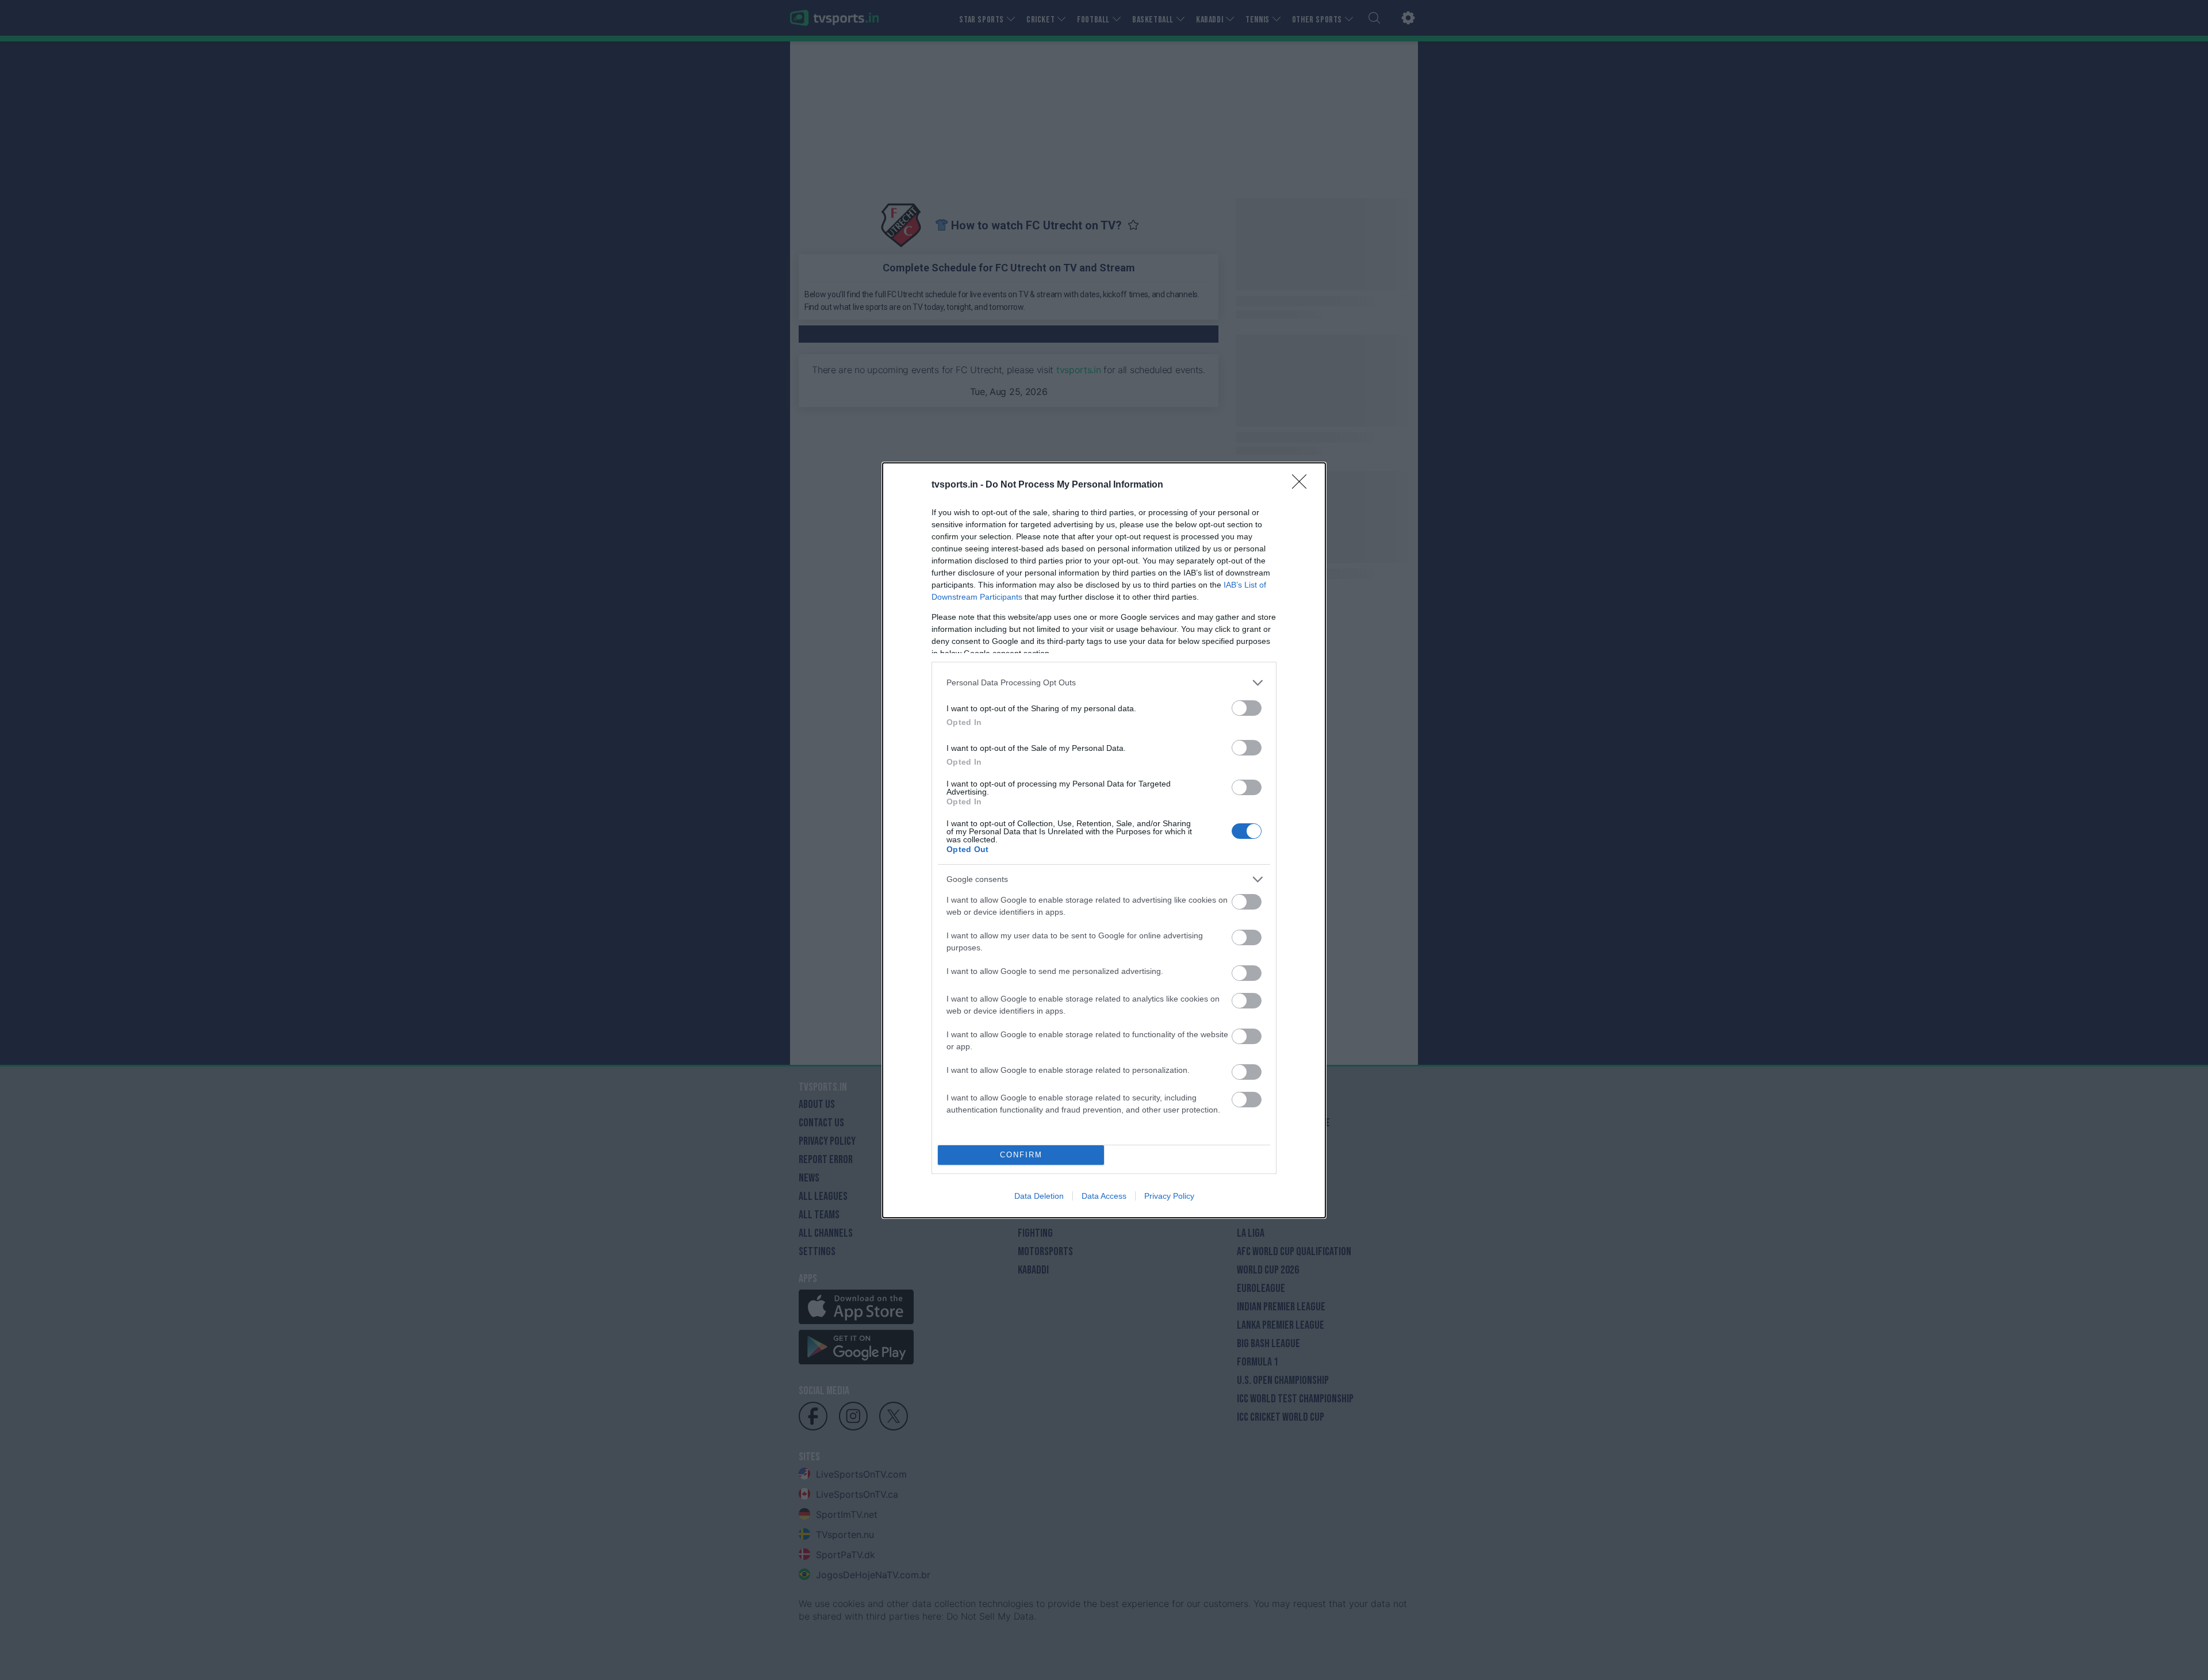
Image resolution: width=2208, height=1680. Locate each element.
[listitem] (1104, 683)
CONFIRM (1021, 1155)
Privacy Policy (1169, 1196)
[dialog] (1104, 840)
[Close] (1303, 485)
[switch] (1247, 708)
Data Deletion (1039, 1196)
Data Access (1104, 1196)
